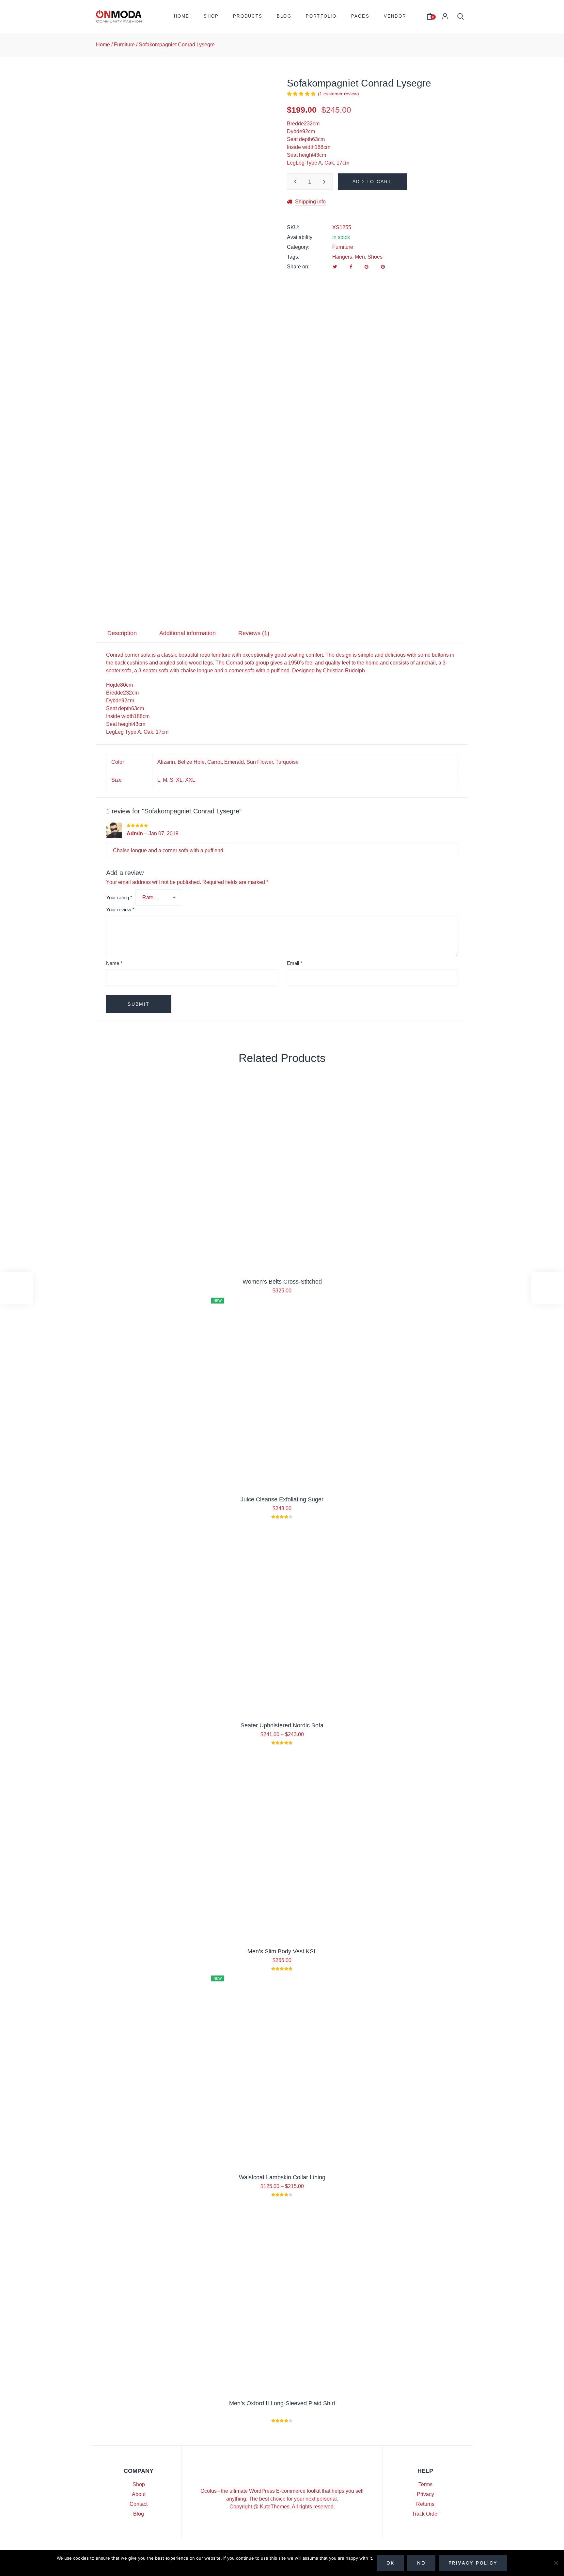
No (421, 2563)
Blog (284, 16)
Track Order (425, 2514)
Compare (264, 126)
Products (248, 16)
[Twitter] (335, 267)
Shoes (375, 257)
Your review (120, 910)
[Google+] (367, 267)
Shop (211, 16)
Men (360, 257)
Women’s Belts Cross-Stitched (282, 1282)
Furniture (124, 45)
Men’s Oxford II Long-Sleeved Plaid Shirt (282, 2403)
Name (114, 963)
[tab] (122, 633)
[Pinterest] (383, 267)
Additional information (188, 633)
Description (122, 633)
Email (295, 963)
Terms (425, 2484)
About (139, 2494)
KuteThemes (275, 2507)
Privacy (425, 2494)
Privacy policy (473, 2563)
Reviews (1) (254, 633)
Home (182, 16)
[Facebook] (351, 267)
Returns (425, 2504)
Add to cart (372, 182)
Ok (391, 2563)
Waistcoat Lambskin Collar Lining (282, 2177)
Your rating (119, 897)
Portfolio (321, 16)
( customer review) (338, 94)
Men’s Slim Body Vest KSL (282, 1951)
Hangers (342, 257)
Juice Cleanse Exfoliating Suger (282, 1499)
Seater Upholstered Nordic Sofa (282, 1725)
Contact (139, 2504)
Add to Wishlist (264, 109)
